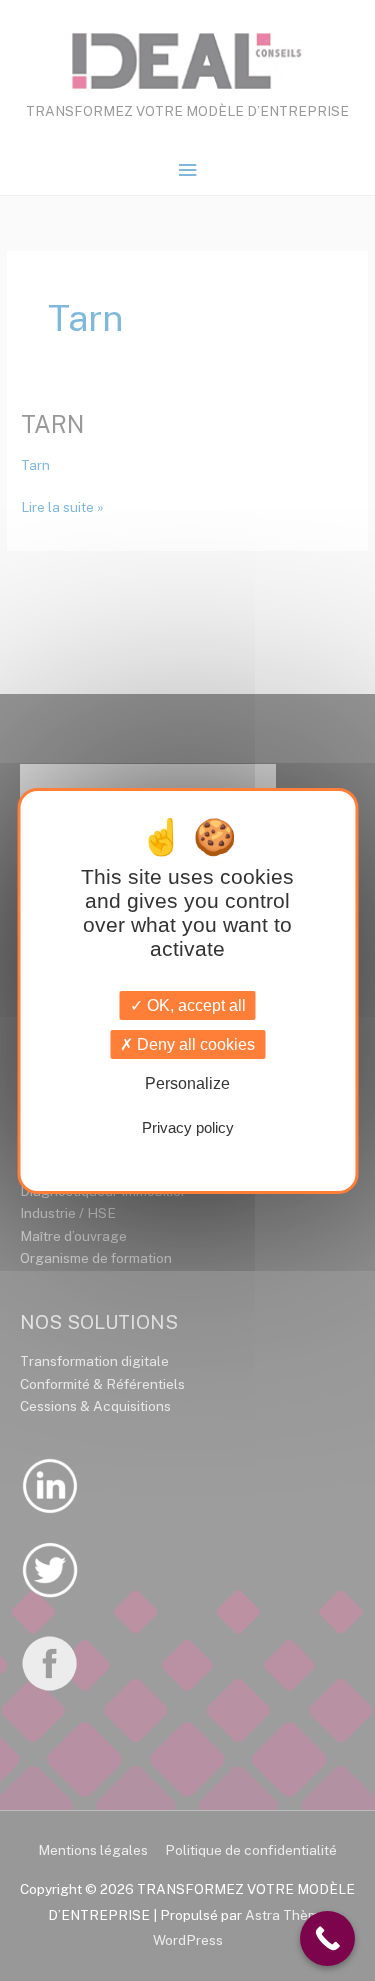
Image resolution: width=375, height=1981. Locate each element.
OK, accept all (194, 1005)
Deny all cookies (194, 1044)
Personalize (187, 1083)
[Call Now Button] (327, 1938)
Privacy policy (188, 1127)
